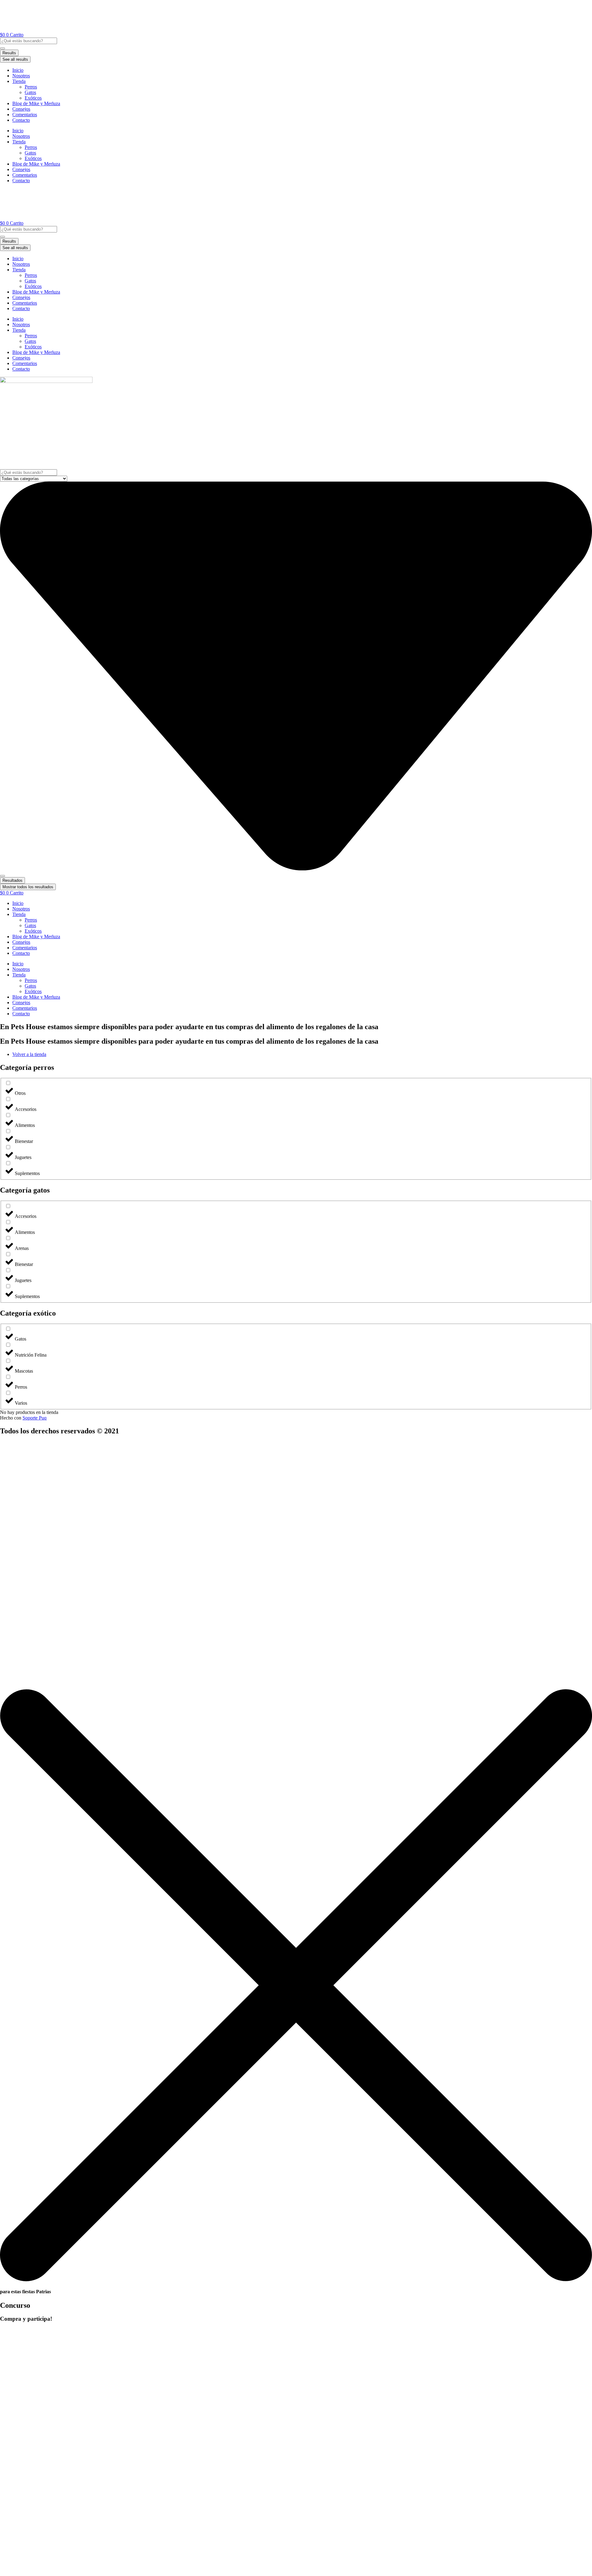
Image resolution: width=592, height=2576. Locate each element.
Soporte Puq (35, 1418)
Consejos (21, 109)
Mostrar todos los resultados (28, 887)
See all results (15, 59)
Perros (31, 87)
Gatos (30, 92)
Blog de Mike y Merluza (36, 103)
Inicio (18, 70)
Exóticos (33, 98)
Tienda (19, 81)
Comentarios (25, 115)
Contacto (21, 120)
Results (9, 53)
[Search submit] (2, 48)
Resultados (12, 880)
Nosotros (21, 76)
